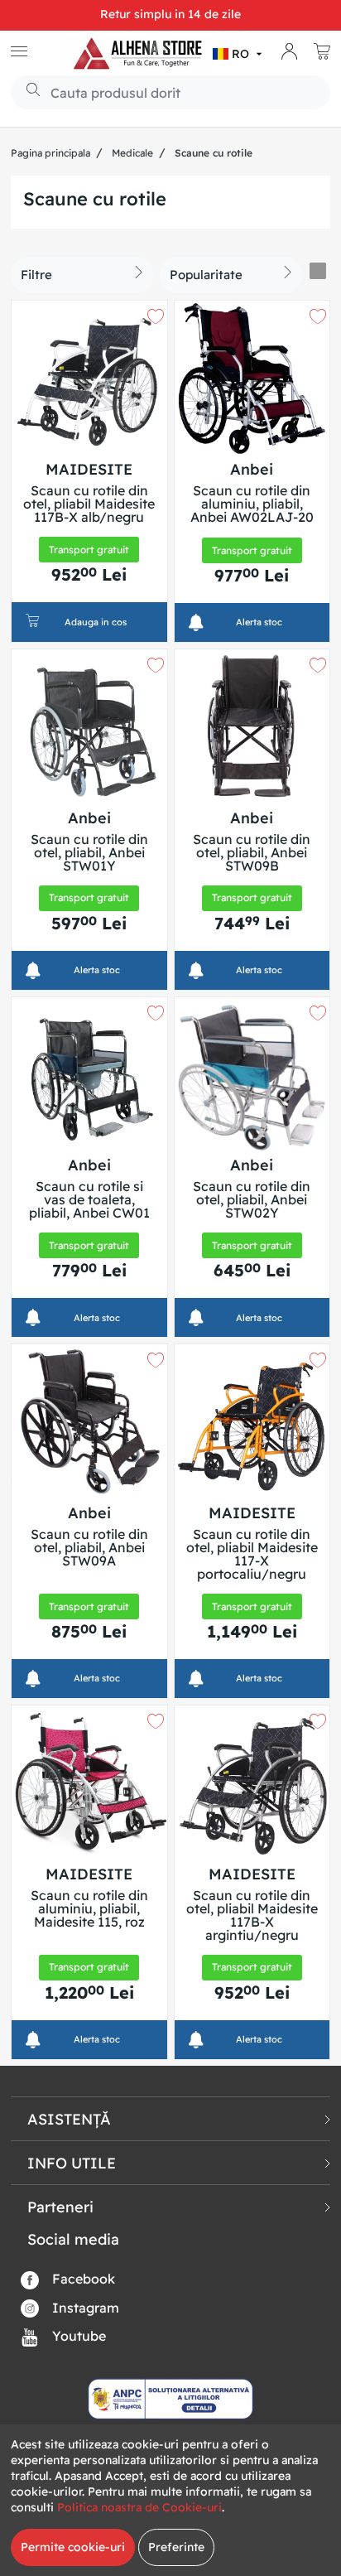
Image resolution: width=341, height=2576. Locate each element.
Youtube (77, 2336)
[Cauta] (27, 91)
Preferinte (176, 2547)
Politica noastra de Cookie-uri (139, 2507)
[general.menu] (19, 53)
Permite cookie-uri (73, 2547)
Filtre (36, 275)
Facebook (82, 2279)
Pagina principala (50, 153)
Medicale (132, 153)
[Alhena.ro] (138, 54)
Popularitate (206, 275)
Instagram (84, 2308)
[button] (239, 54)
